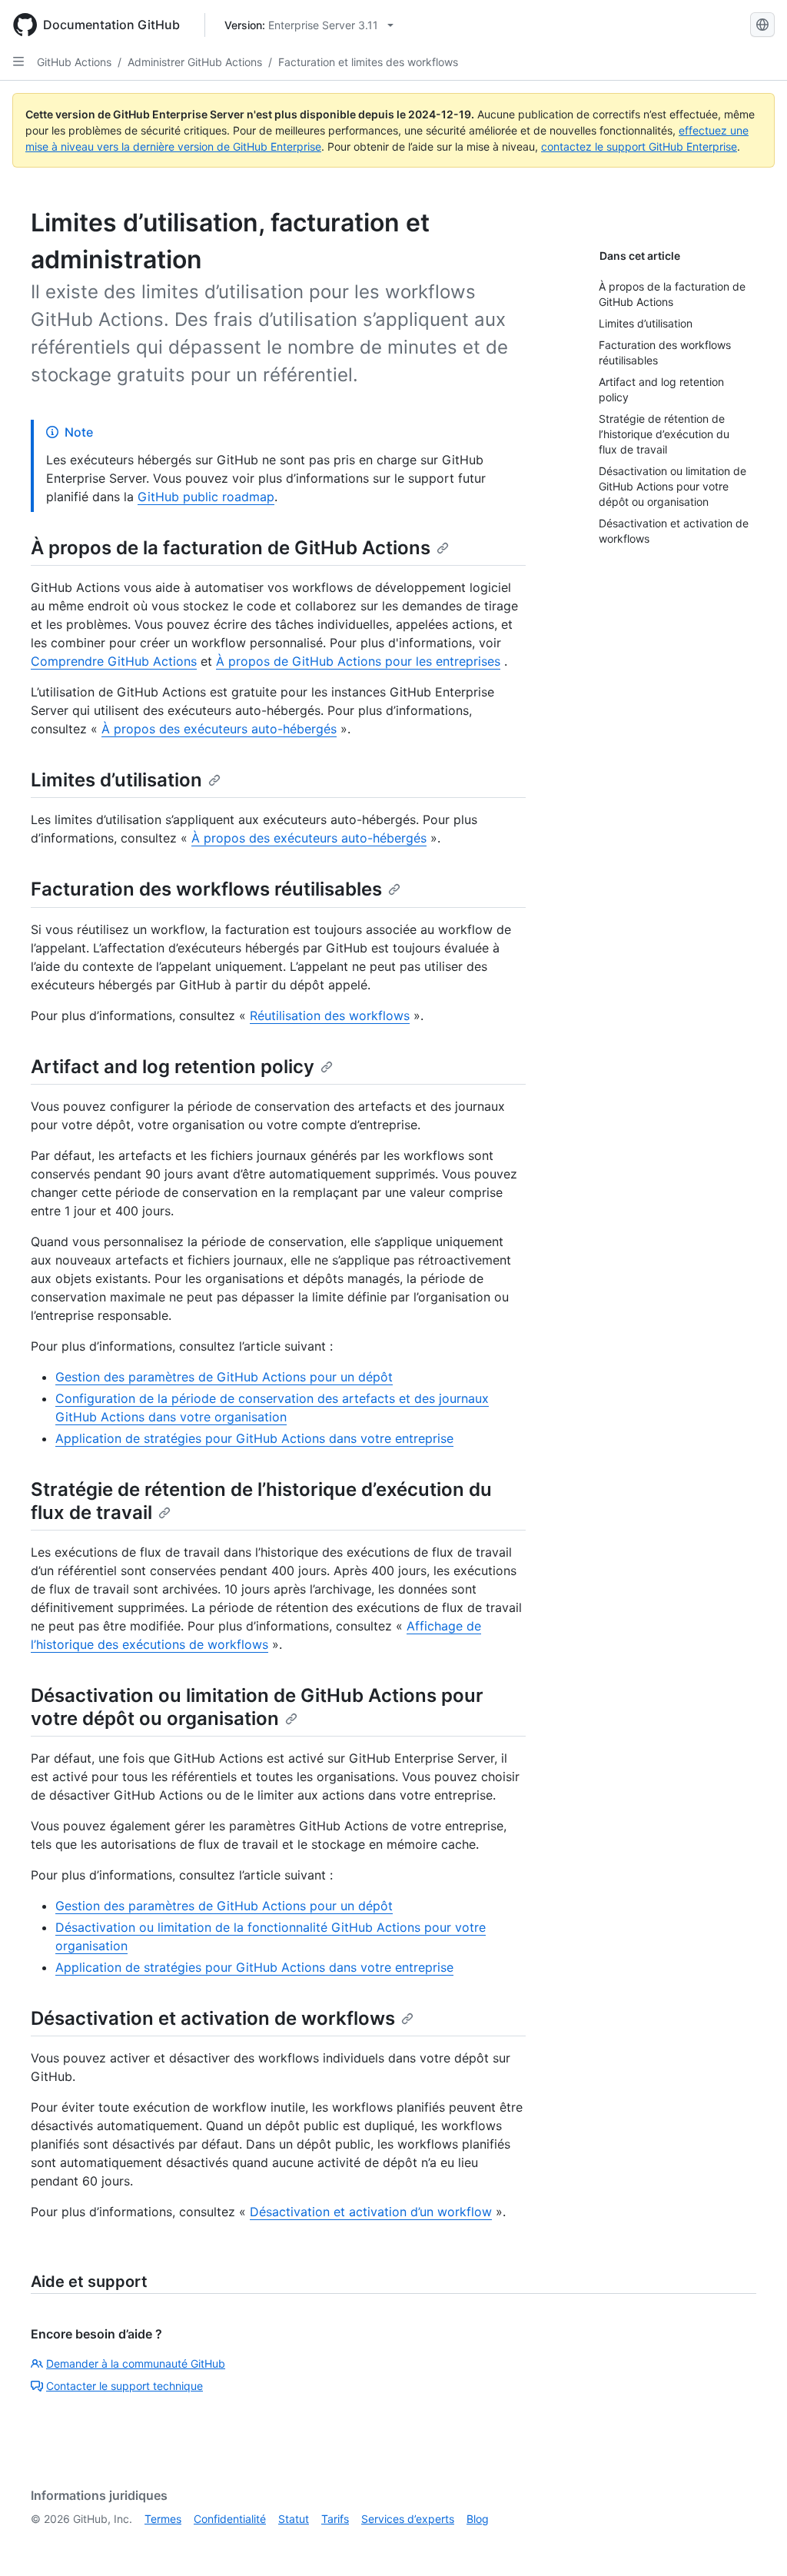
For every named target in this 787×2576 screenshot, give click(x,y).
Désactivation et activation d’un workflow (371, 2212)
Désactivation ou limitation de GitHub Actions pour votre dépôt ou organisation (257, 1707)
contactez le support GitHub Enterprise (639, 146)
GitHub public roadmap (206, 497)
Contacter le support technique (125, 2386)
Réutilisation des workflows (330, 1015)
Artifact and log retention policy (173, 1067)
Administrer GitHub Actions (195, 62)
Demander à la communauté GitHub (136, 2363)
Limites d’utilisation (116, 780)
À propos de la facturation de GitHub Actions (231, 548)
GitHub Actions (74, 62)
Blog (478, 2519)
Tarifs (335, 2519)
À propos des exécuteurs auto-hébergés (219, 729)
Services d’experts (408, 2519)
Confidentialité (230, 2519)
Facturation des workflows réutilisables (206, 889)
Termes (163, 2519)
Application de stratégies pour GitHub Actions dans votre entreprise (254, 1438)
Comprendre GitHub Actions (114, 661)
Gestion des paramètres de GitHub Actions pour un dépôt (224, 1377)
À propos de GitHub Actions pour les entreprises (358, 661)
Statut (294, 2519)
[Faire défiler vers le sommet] (753, 2542)
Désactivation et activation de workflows (213, 2018)
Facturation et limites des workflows (368, 62)
